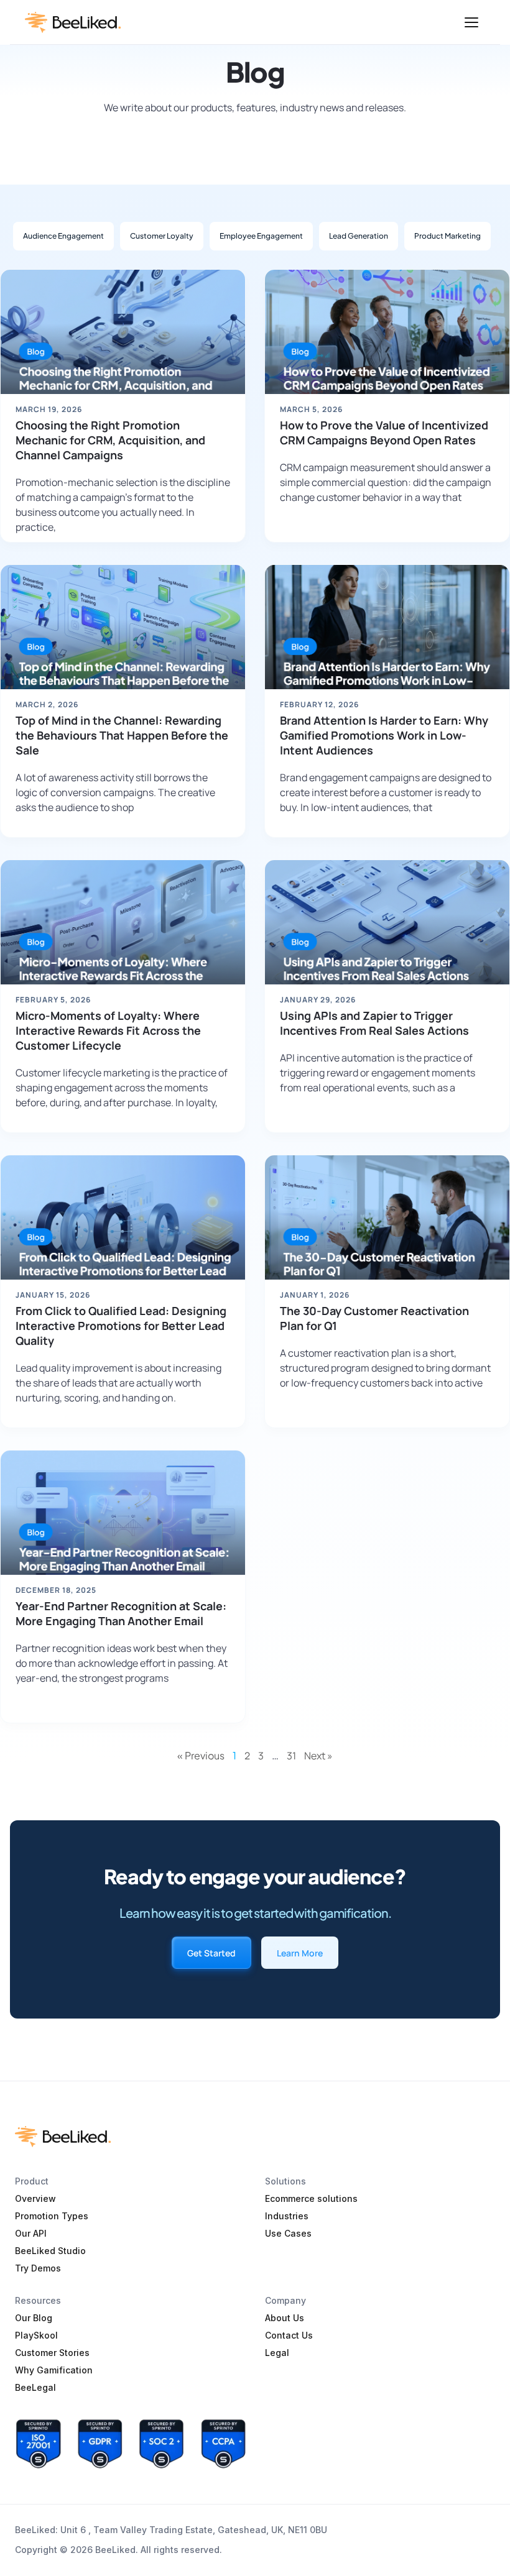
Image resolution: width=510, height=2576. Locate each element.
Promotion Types (52, 2216)
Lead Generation (359, 236)
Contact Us (289, 2335)
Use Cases (288, 2233)
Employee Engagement (261, 236)
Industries (287, 2216)
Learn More (300, 1953)
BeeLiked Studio (50, 2251)
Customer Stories (52, 2353)
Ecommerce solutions (311, 2198)
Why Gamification (54, 2370)
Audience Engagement (63, 236)
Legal (277, 2353)
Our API (31, 2233)
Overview (35, 2198)
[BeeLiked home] (73, 22)
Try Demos (38, 2268)
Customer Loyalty (162, 236)
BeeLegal (35, 2387)
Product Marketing (447, 236)
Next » (318, 1756)
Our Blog (34, 2318)
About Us (285, 2318)
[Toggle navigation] (471, 22)
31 (291, 1756)
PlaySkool (36, 2335)
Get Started (211, 1953)
